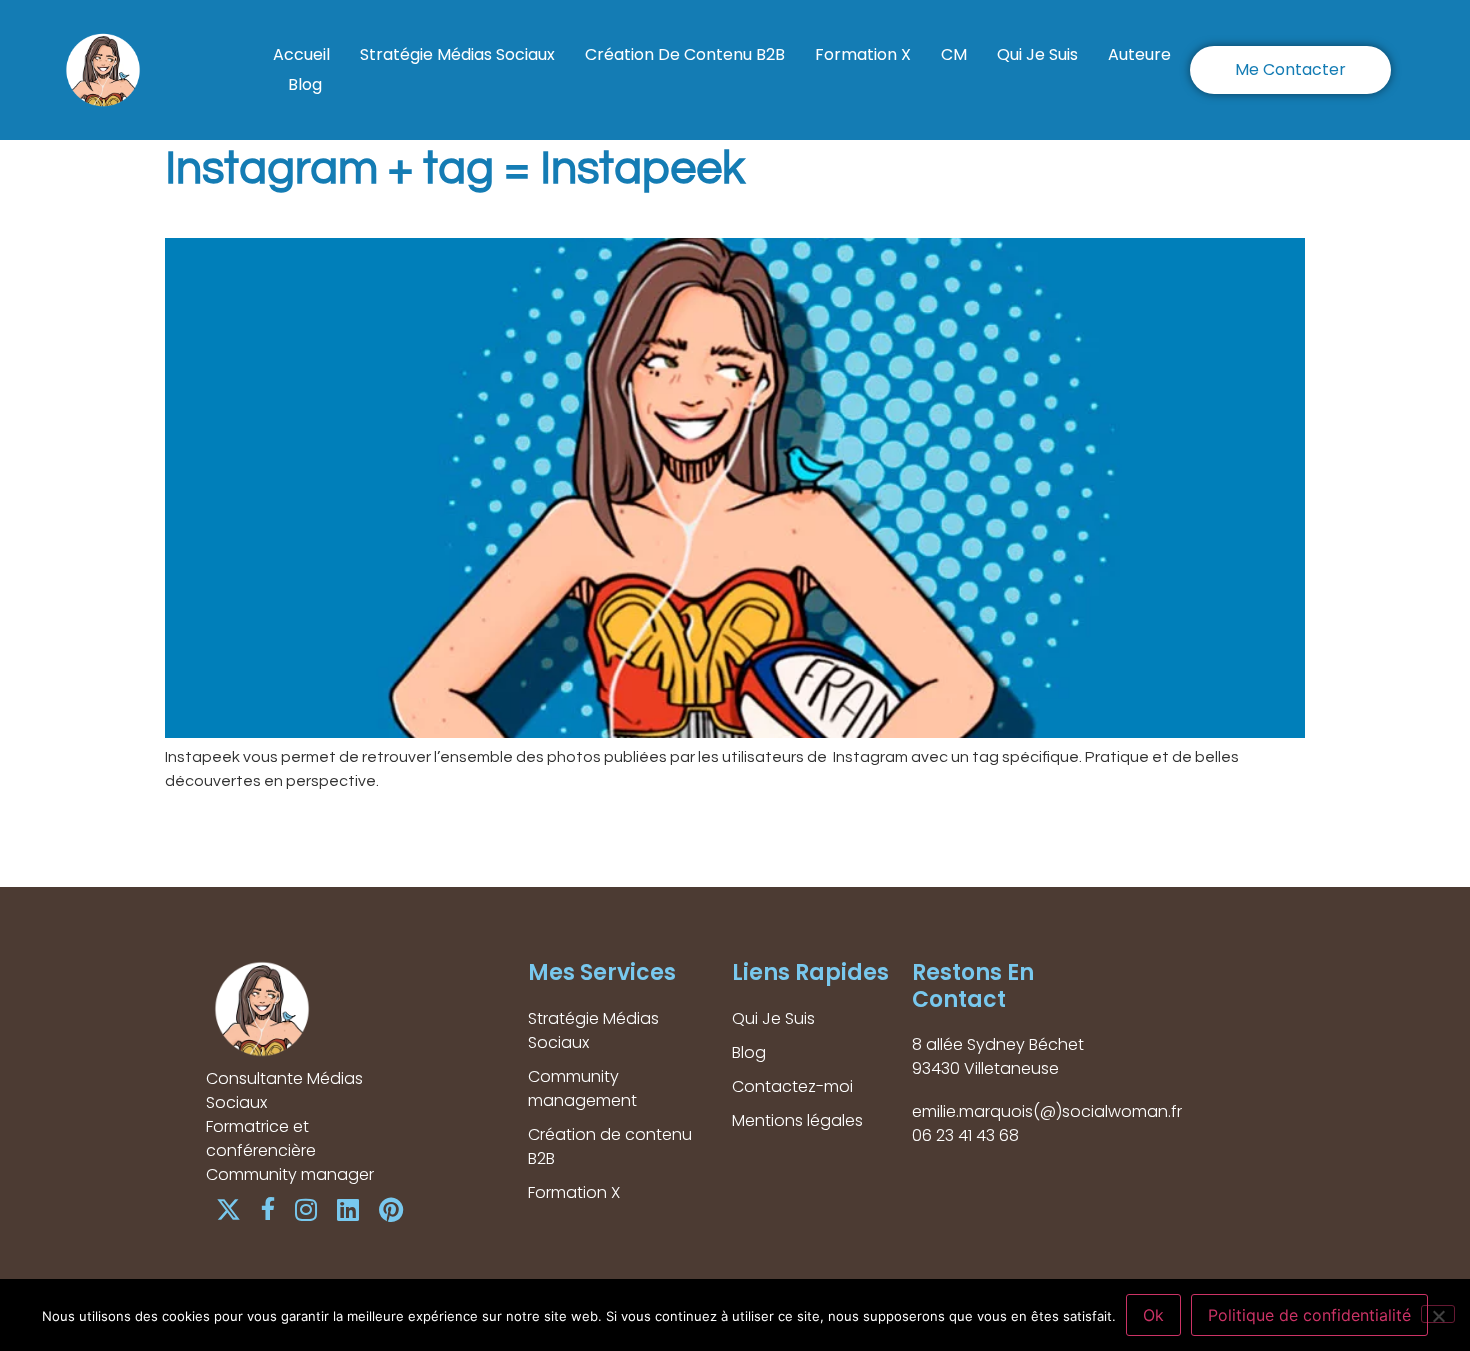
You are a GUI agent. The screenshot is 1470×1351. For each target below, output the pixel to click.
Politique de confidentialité (1309, 1315)
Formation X (863, 54)
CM (954, 54)
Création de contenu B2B (685, 54)
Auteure (1139, 54)
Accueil (301, 54)
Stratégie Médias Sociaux (457, 54)
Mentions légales (797, 1120)
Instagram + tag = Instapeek (455, 169)
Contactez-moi (792, 1086)
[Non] (1438, 1314)
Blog (305, 84)
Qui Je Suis (1037, 54)
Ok (1153, 1315)
